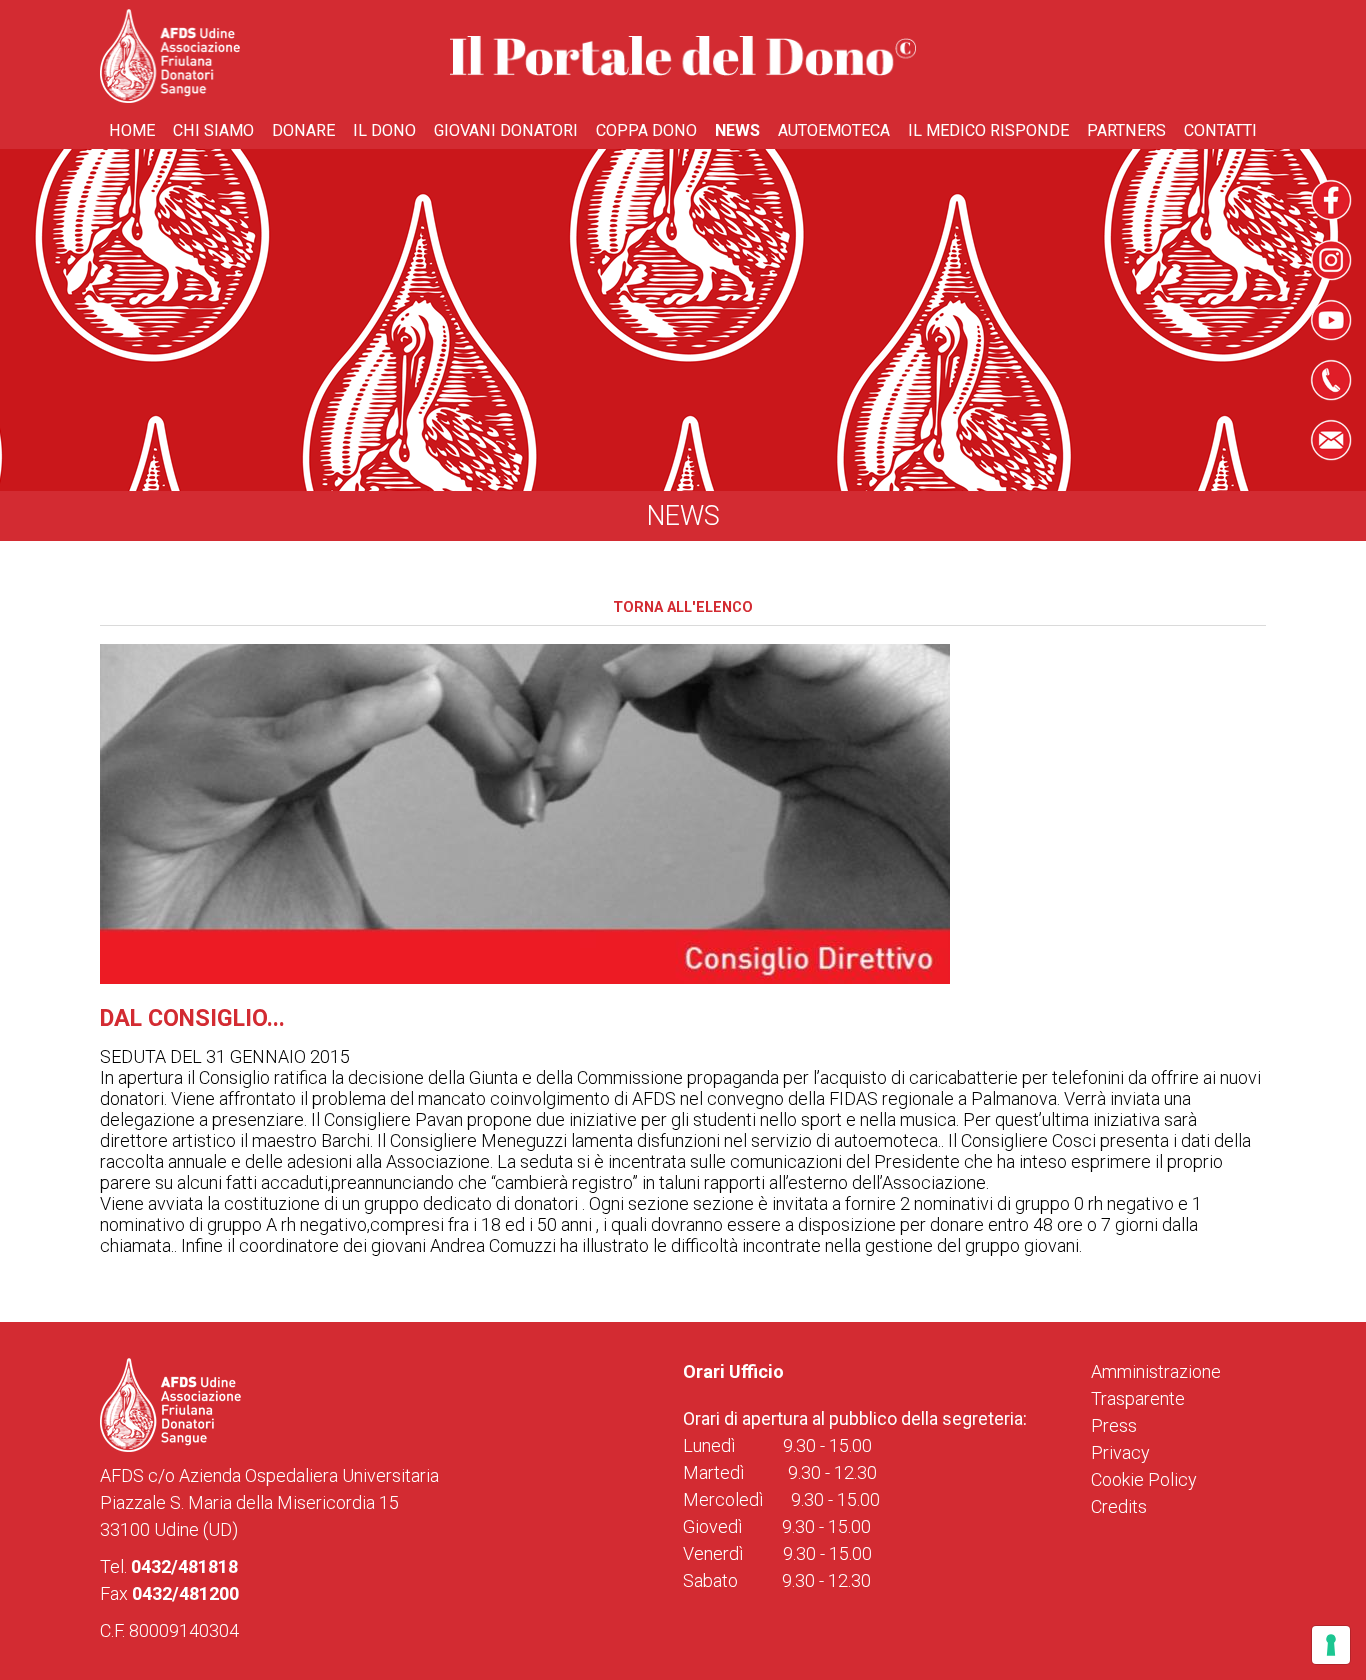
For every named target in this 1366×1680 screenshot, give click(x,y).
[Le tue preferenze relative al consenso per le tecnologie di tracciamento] (1331, 1645)
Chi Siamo (213, 130)
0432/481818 (184, 1566)
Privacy (1120, 1452)
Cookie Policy (1144, 1479)
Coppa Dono (646, 130)
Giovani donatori (506, 130)
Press (1114, 1425)
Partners (1126, 130)
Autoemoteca (834, 130)
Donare (303, 130)
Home (132, 130)
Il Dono (384, 130)
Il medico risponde (988, 130)
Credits (1119, 1506)
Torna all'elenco (683, 607)
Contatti (1220, 130)
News (737, 130)
